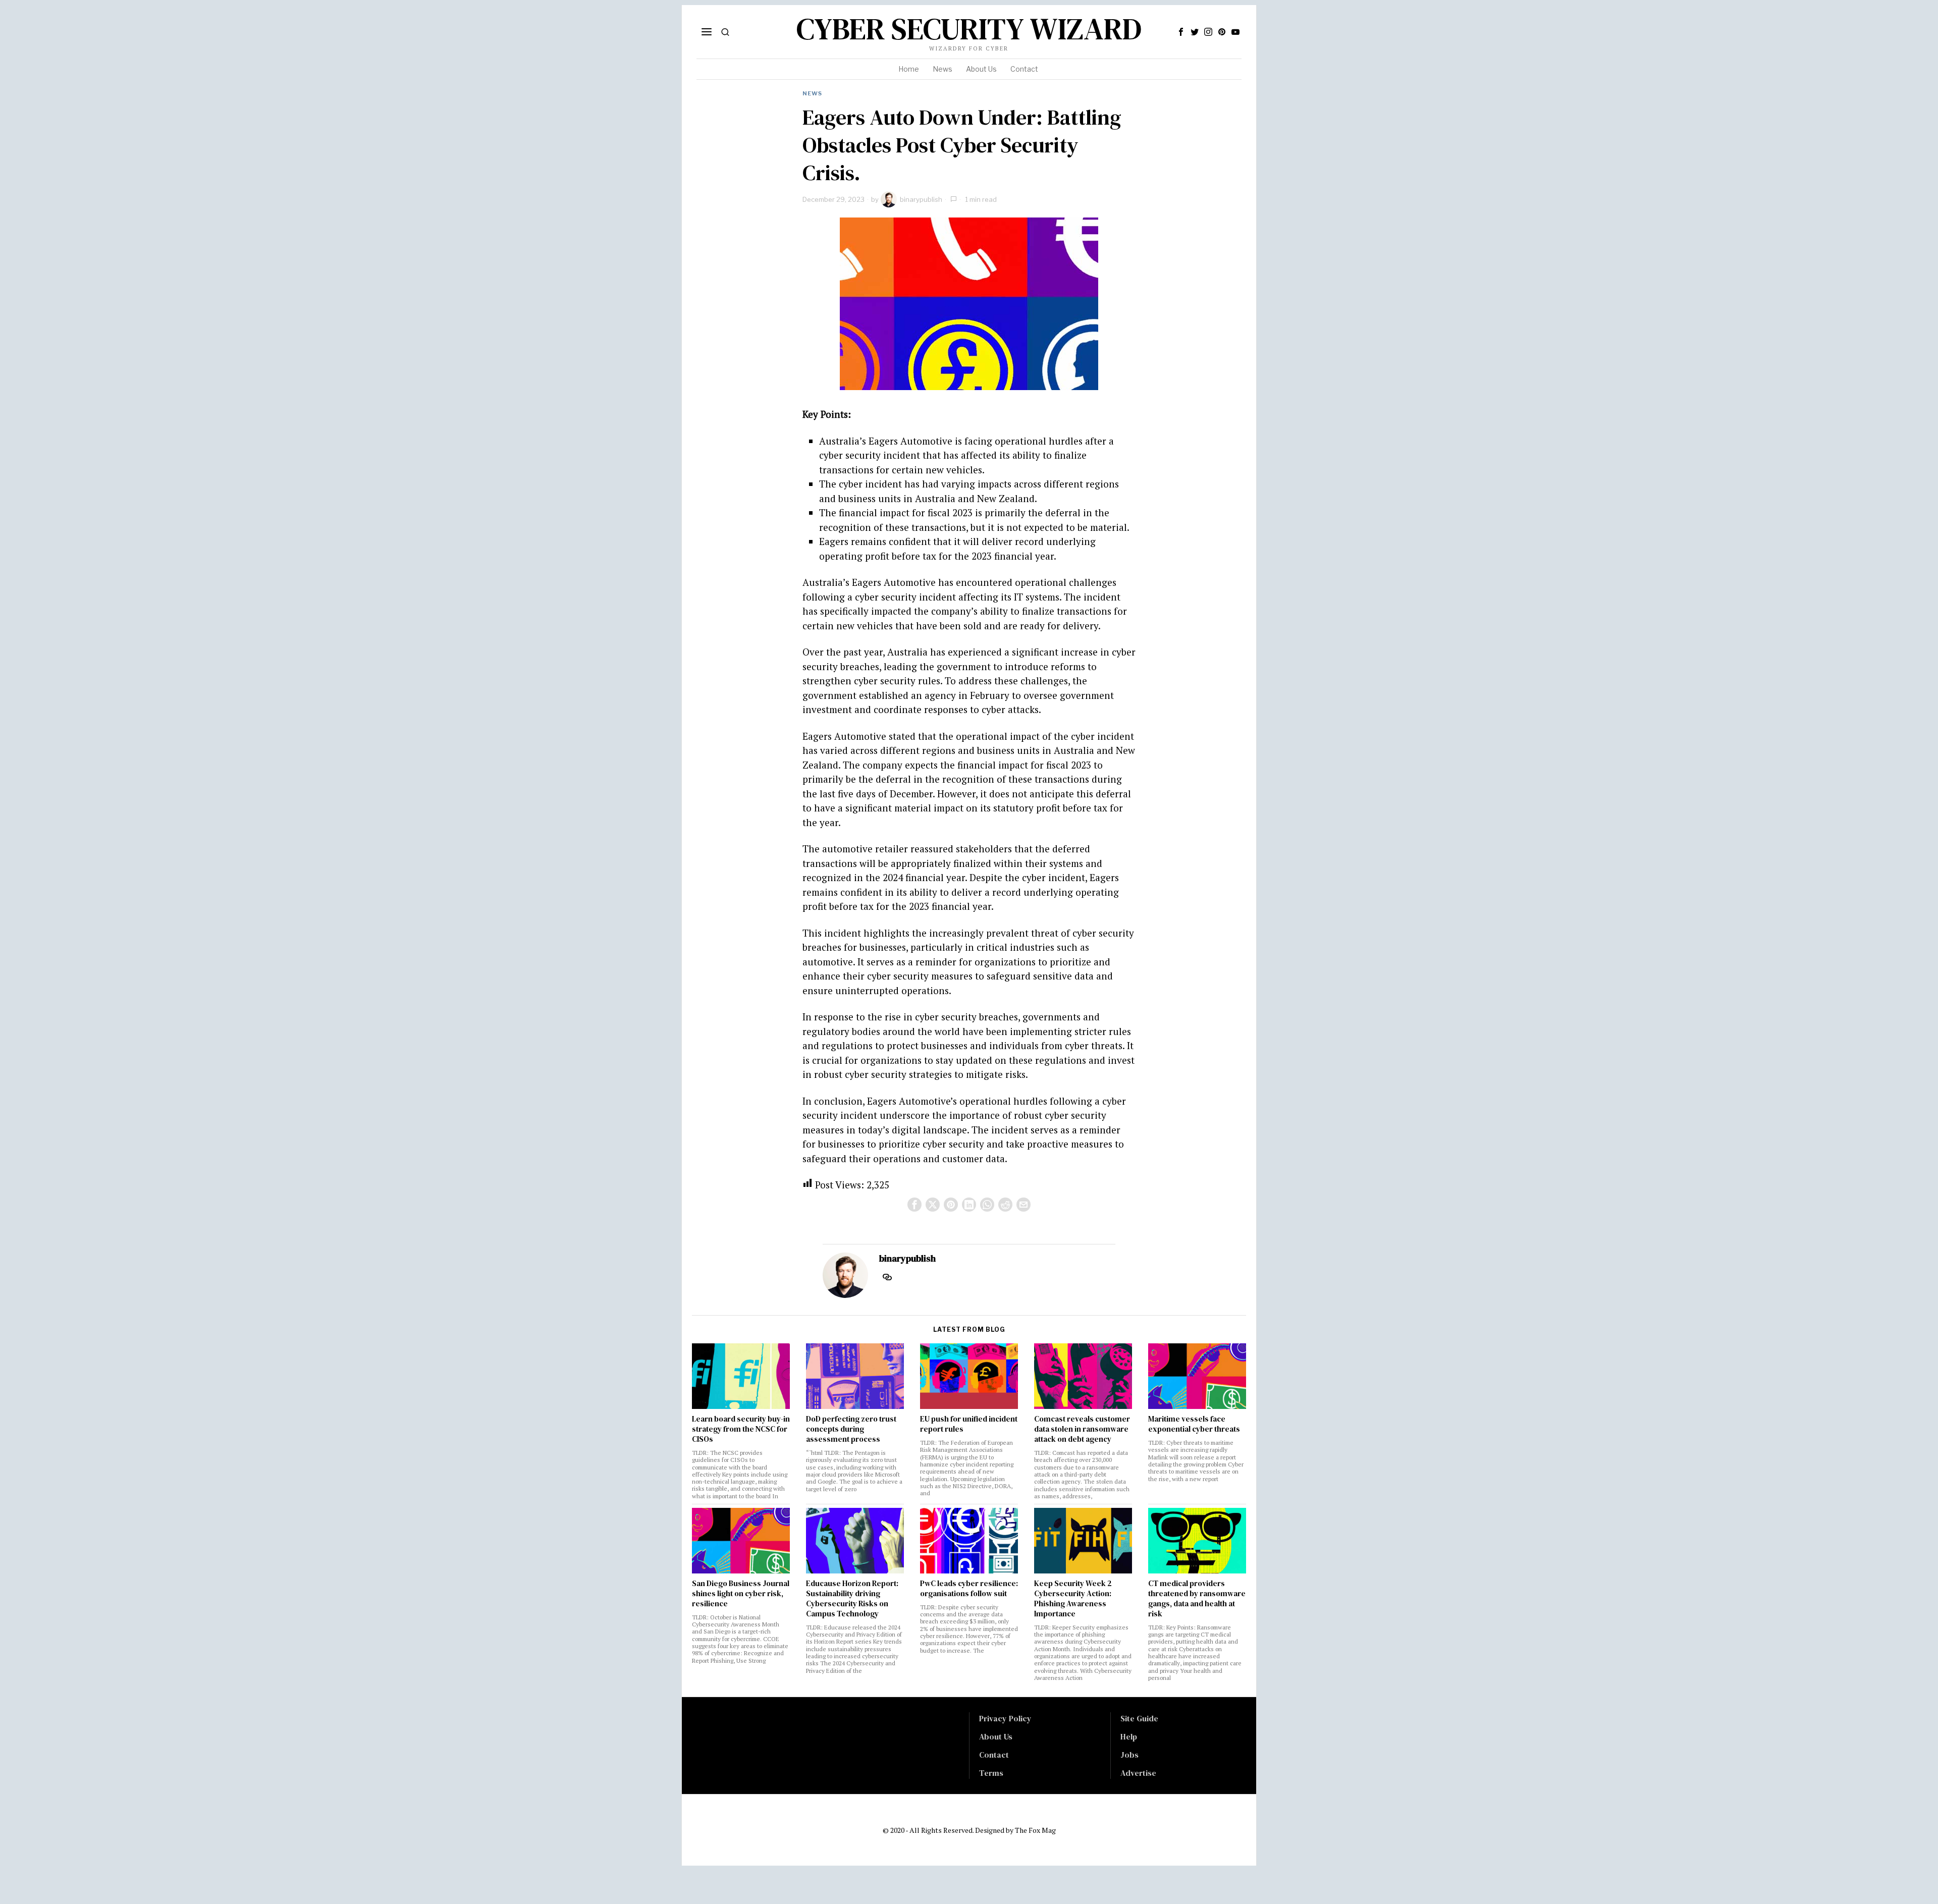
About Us (996, 1736)
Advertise (1138, 1773)
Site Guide (1139, 1718)
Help (1129, 1736)
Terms (991, 1773)
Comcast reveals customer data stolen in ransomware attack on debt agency (1082, 1429)
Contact (994, 1755)
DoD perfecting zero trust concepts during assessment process (851, 1429)
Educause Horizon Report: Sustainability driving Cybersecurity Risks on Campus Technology (852, 1599)
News (812, 93)
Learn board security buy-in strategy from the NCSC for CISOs (741, 1429)
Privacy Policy (1005, 1718)
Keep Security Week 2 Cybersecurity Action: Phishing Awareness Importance (1073, 1599)
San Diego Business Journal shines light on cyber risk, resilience (741, 1594)
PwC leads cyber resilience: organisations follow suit (969, 1589)
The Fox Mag (1035, 1830)
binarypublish (921, 199)
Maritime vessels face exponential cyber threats (1194, 1424)
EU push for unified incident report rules (969, 1424)
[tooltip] (1181, 32)
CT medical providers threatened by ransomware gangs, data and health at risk (1197, 1599)
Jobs (1129, 1755)
